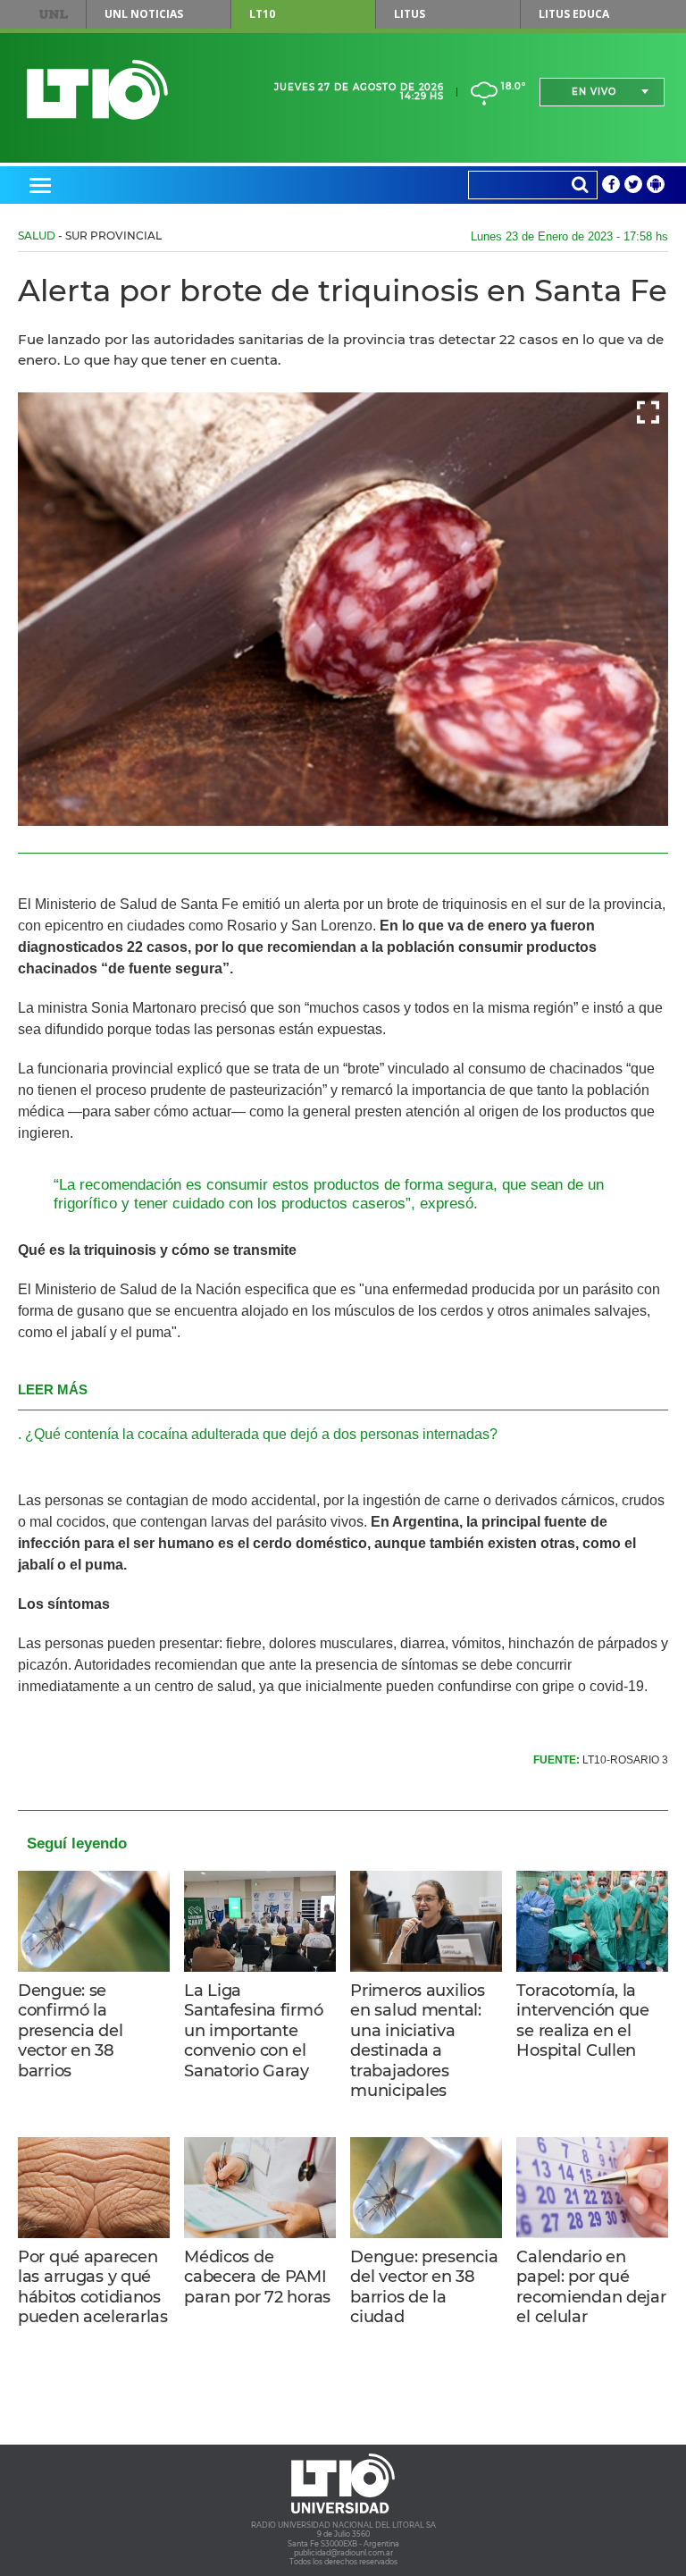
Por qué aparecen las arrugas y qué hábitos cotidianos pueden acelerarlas (93, 2287)
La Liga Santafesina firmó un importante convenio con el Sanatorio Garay (253, 2031)
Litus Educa (574, 14)
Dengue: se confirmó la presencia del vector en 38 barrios (70, 2031)
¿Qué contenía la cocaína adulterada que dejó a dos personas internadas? (261, 1434)
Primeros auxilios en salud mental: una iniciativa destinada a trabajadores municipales (417, 2041)
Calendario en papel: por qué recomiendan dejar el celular (591, 2287)
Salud (37, 236)
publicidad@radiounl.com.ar (343, 2553)
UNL (54, 14)
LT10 (262, 14)
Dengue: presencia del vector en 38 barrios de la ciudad (424, 2287)
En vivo (594, 92)
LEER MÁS (53, 1389)
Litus (410, 14)
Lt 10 (97, 90)
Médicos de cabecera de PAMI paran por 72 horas (257, 2277)
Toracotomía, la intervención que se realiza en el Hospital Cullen (582, 2021)
